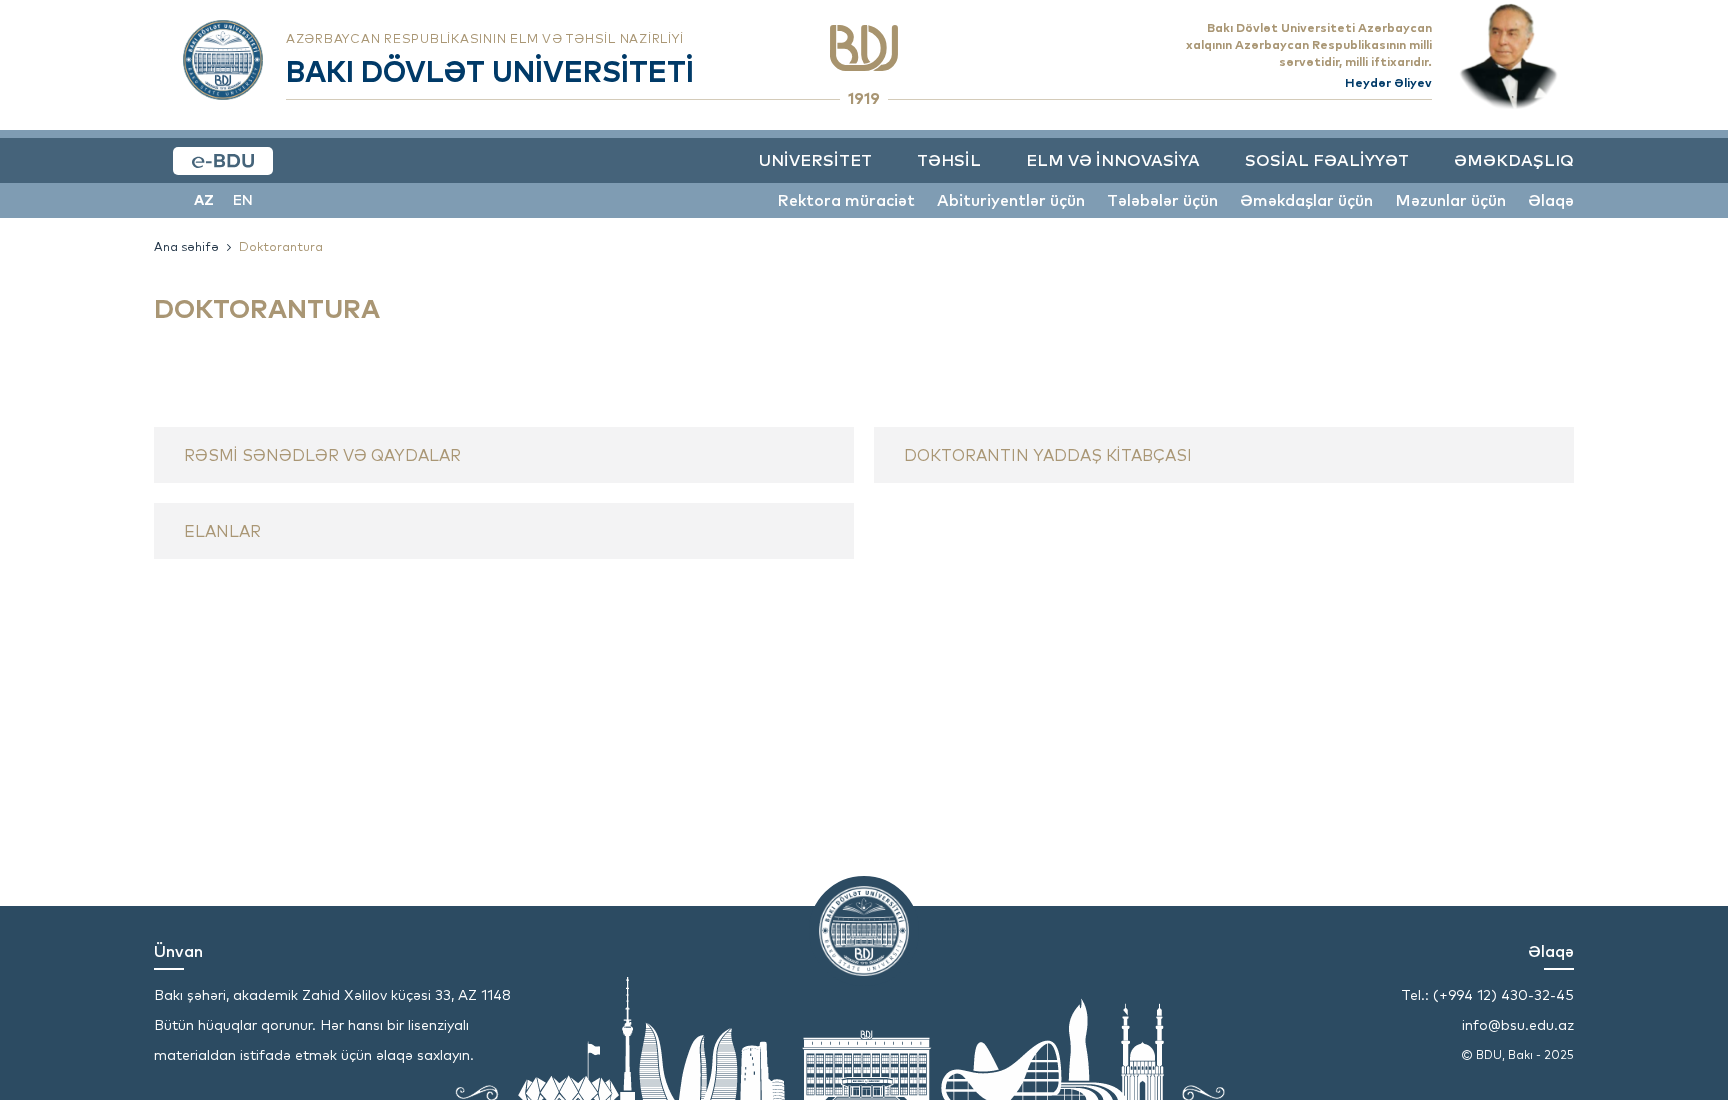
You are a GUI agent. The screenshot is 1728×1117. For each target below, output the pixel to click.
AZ (204, 200)
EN (243, 200)
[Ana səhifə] (864, 48)
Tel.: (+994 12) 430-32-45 (1487, 995)
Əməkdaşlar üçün (1306, 200)
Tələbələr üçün (1162, 200)
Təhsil (949, 160)
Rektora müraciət (846, 200)
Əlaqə (1551, 200)
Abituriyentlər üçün (1011, 200)
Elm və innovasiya (1113, 160)
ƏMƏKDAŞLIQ (1514, 160)
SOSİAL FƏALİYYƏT (1327, 160)
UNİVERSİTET (815, 160)
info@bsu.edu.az (1518, 1025)
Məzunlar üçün (1450, 200)
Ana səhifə (186, 246)
